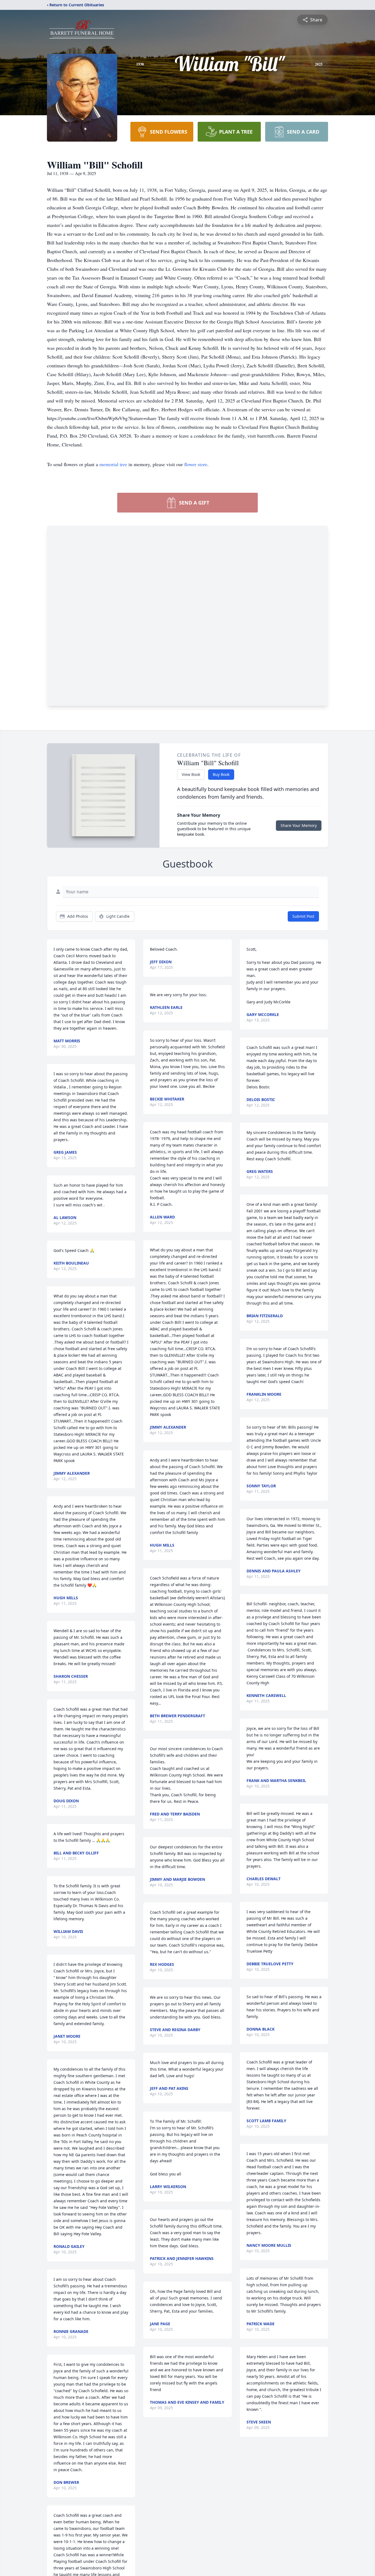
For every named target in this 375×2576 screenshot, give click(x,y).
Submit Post (303, 916)
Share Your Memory (299, 825)
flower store (196, 464)
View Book (191, 774)
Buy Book (221, 774)
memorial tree (113, 464)
